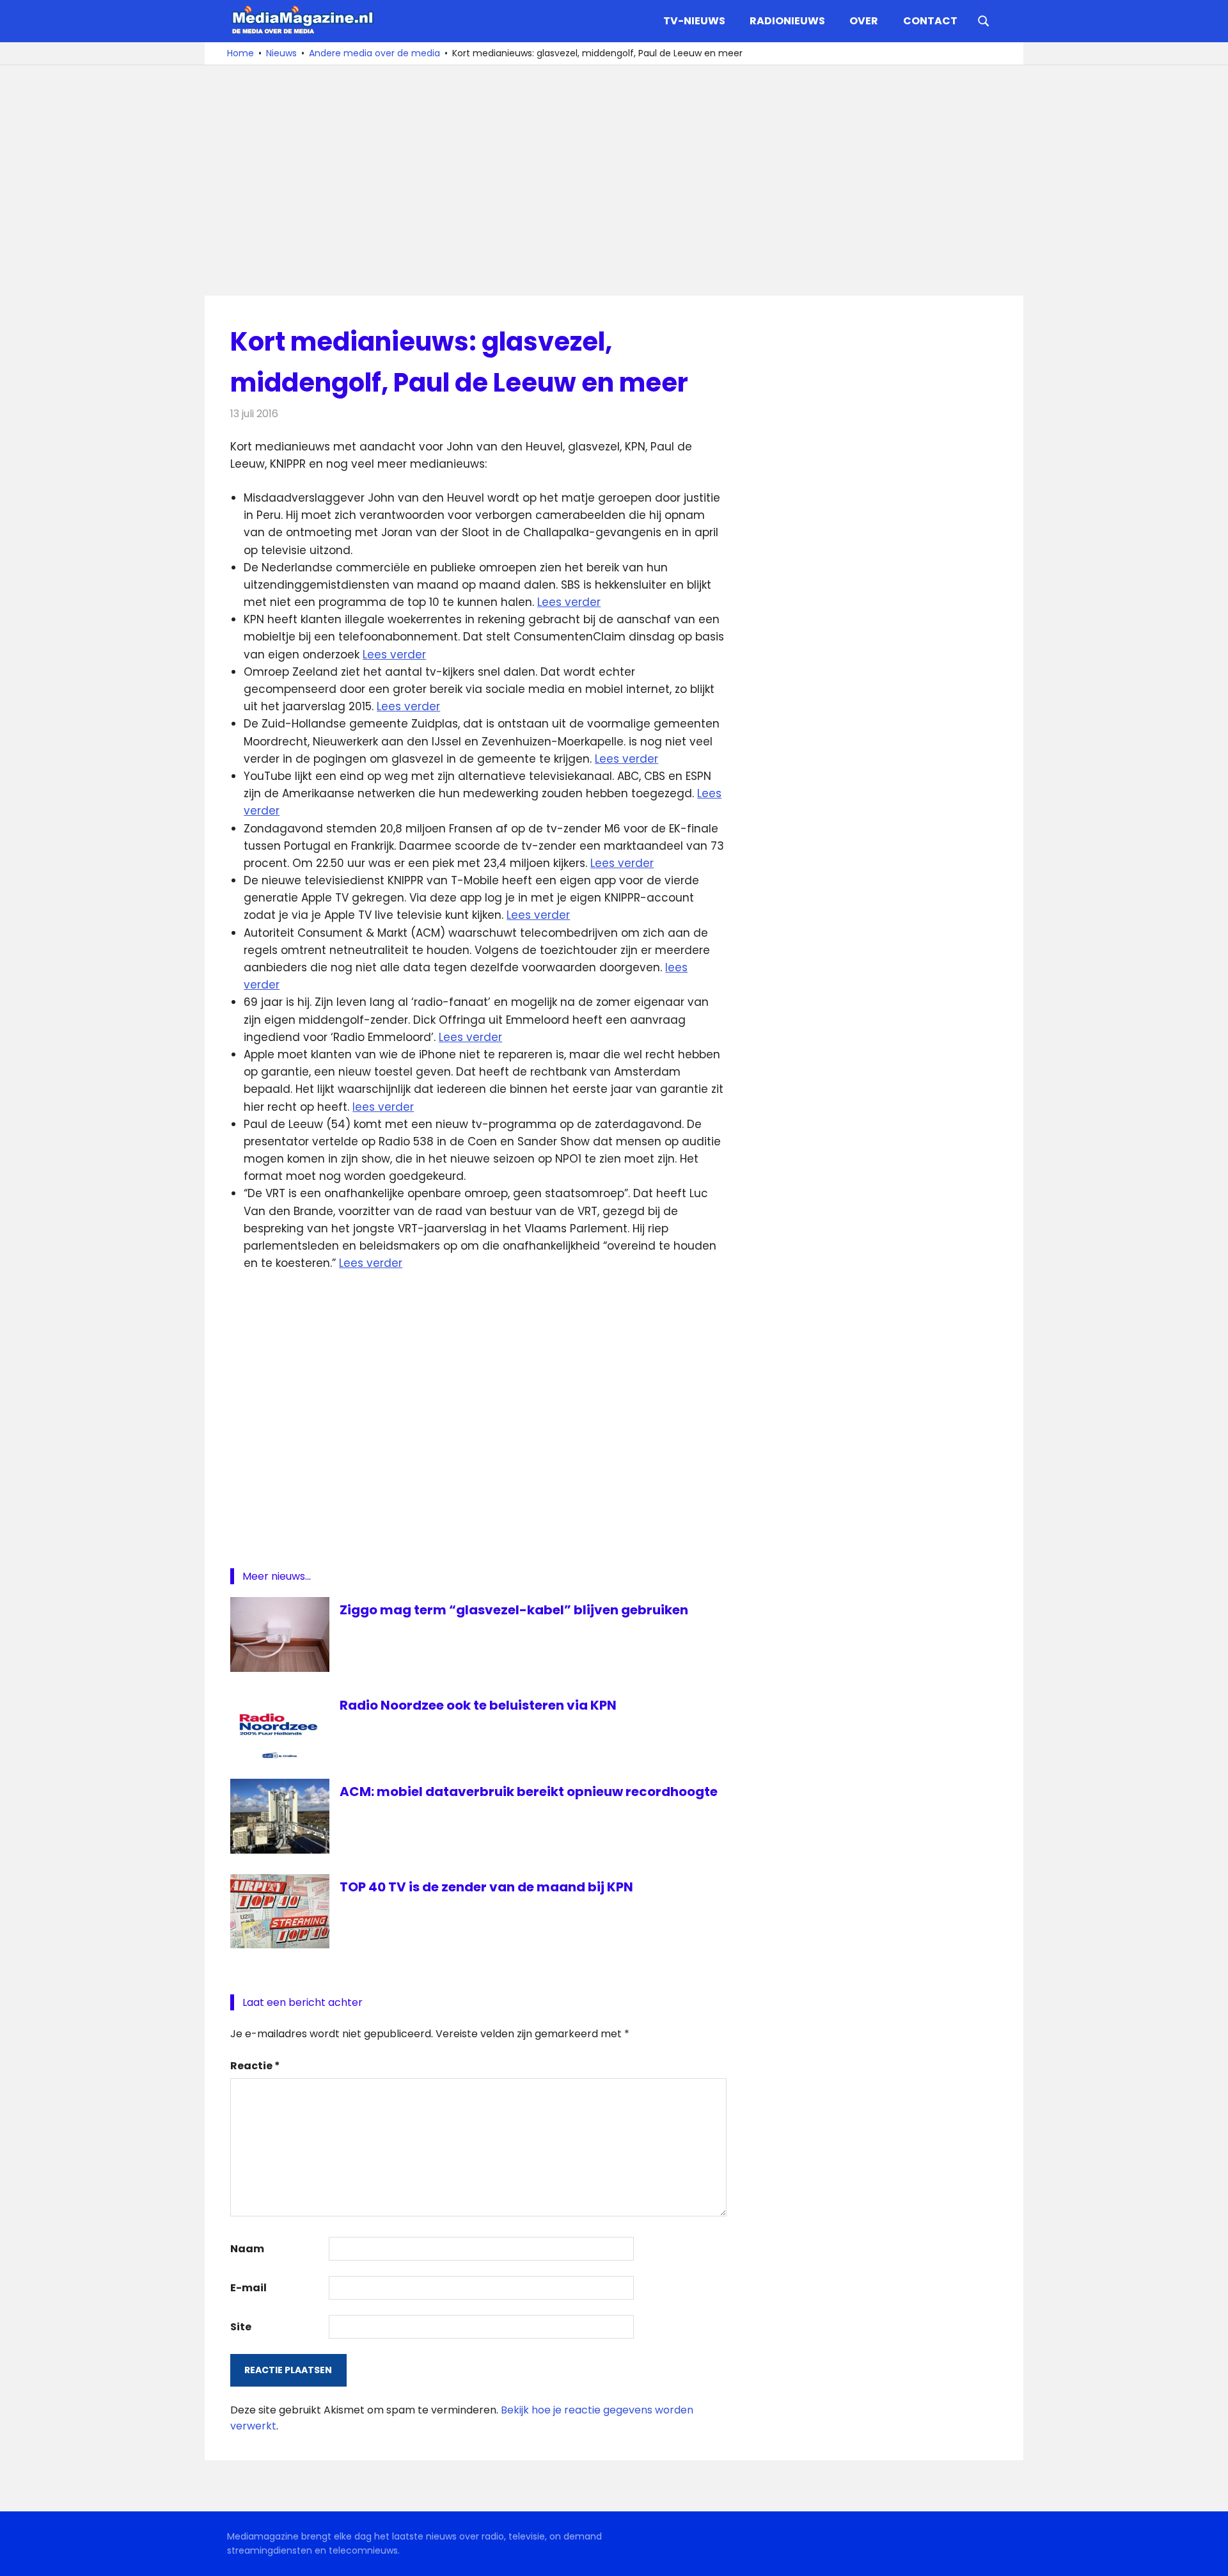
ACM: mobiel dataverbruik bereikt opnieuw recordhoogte (529, 1792)
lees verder (383, 1107)
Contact (930, 21)
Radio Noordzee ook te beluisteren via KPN (478, 1705)
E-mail (248, 2288)
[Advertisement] (614, 180)
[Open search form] (984, 20)
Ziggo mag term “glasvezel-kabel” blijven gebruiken (514, 1610)
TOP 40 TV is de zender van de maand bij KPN (486, 1887)
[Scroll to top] (1209, 2557)
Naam (247, 2249)
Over (864, 21)
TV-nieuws (694, 21)
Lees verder (569, 602)
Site (241, 2327)
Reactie (255, 2066)
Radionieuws (787, 21)
